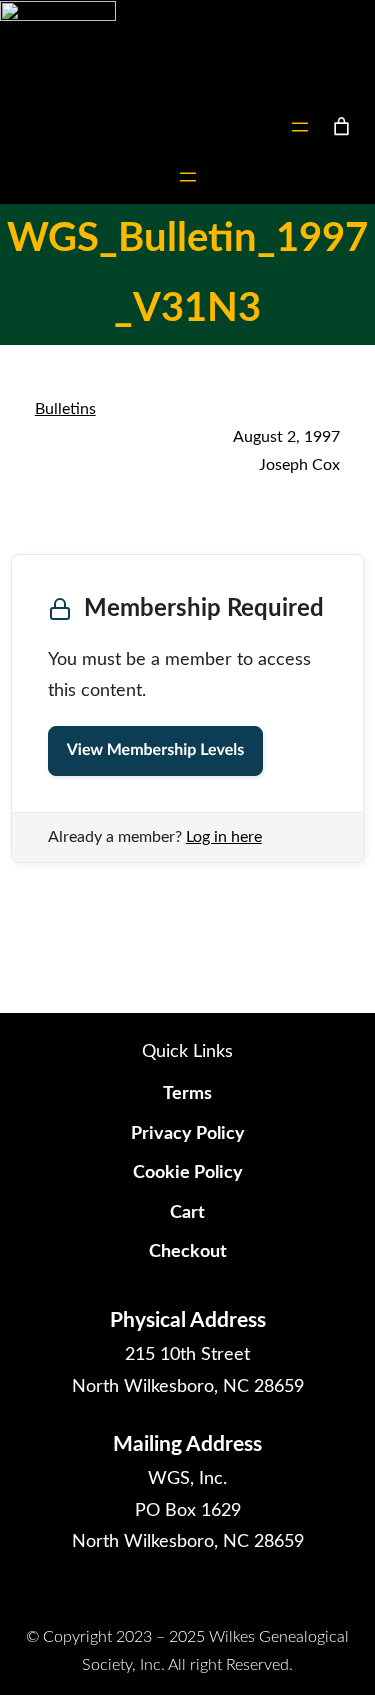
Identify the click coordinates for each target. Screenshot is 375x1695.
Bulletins (65, 409)
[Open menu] (300, 127)
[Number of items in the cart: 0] (341, 126)
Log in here (224, 837)
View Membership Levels (155, 751)
